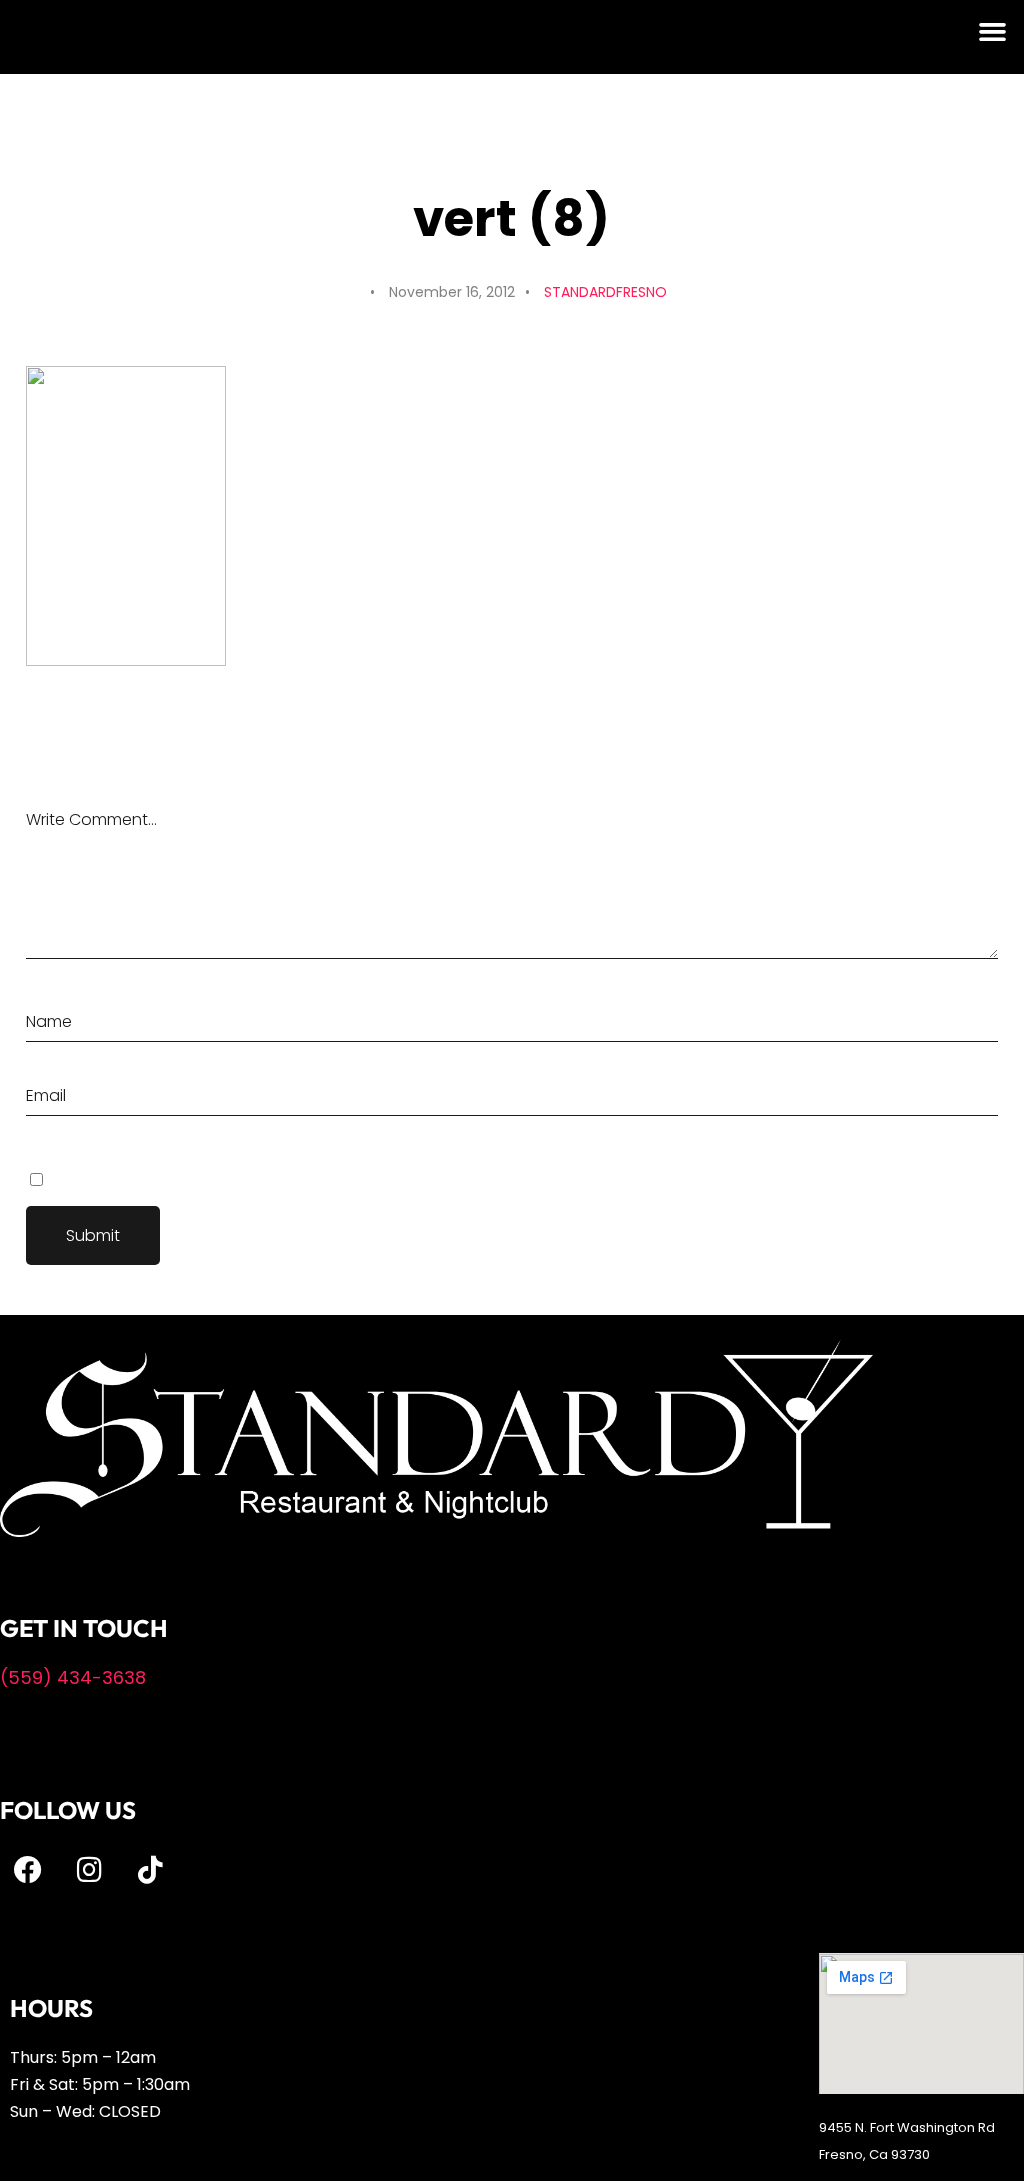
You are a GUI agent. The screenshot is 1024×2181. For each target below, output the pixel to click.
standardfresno (605, 292)
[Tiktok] (150, 1870)
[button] (993, 32)
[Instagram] (89, 1870)
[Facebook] (28, 1870)
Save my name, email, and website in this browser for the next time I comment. (303, 1179)
